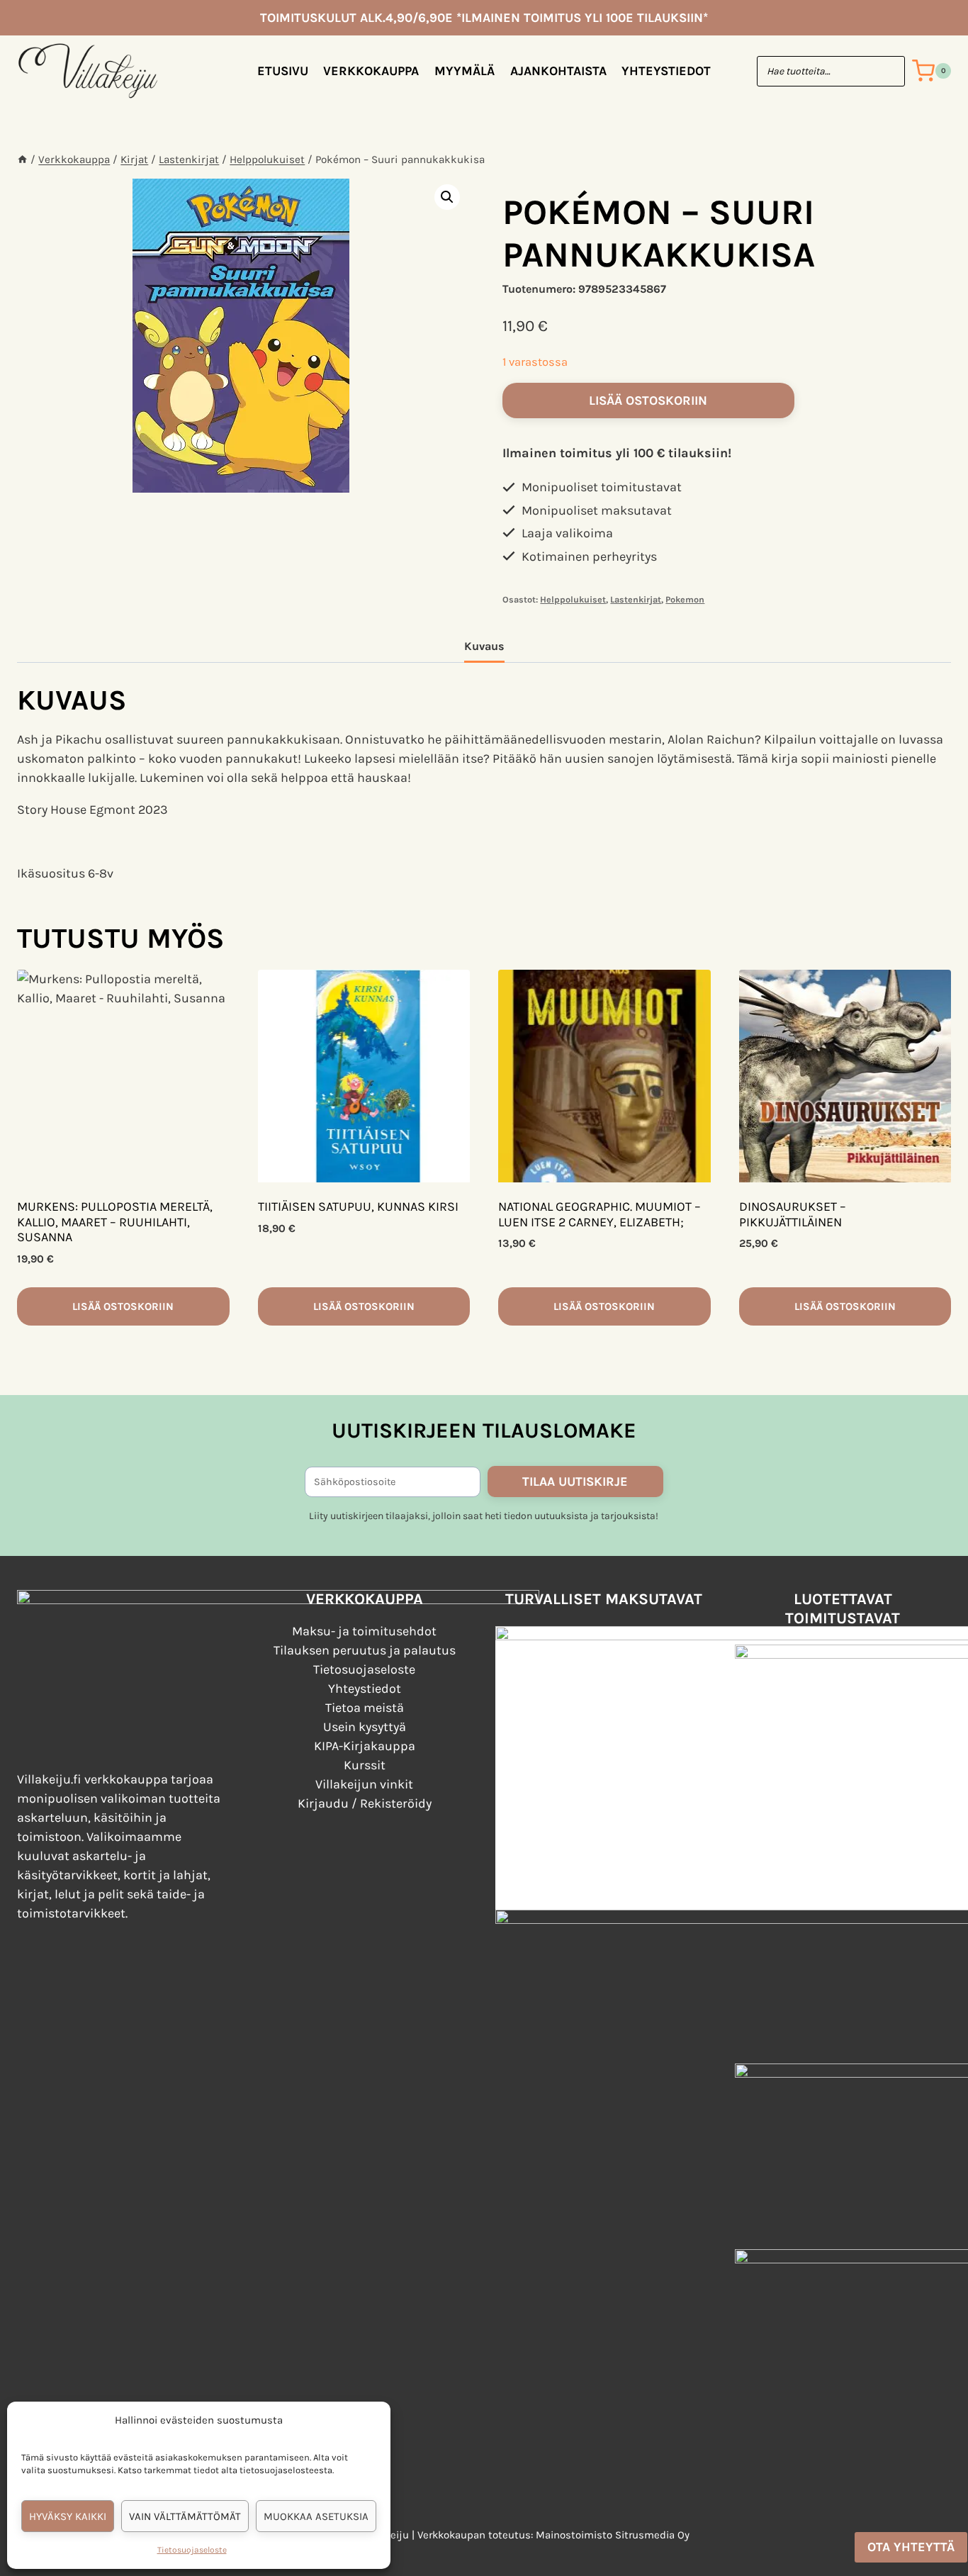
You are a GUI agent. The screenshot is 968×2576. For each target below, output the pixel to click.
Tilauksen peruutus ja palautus (365, 1650)
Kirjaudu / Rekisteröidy (365, 1803)
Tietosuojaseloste (192, 2550)
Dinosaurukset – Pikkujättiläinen (793, 1214)
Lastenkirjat (636, 599)
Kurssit (365, 1765)
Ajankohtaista (558, 71)
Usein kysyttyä (365, 1727)
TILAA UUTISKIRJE (575, 1482)
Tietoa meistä (365, 1708)
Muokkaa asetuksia (316, 2516)
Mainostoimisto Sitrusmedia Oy (613, 2535)
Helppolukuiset (573, 599)
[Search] (887, 71)
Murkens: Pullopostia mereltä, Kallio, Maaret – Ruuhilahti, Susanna (115, 1222)
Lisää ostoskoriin (648, 401)
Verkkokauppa (371, 71)
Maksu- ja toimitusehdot (364, 1631)
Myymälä (465, 71)
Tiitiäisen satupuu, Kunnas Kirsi (358, 1206)
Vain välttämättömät (185, 2516)
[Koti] (22, 159)
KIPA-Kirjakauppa (365, 1746)
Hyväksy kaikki (68, 2516)
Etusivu (283, 71)
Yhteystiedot (666, 71)
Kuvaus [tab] (484, 646)
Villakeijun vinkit (364, 1784)
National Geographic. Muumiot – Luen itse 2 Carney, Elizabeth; (600, 1214)
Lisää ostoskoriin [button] (123, 1306)
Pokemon (685, 599)
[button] (447, 197)
